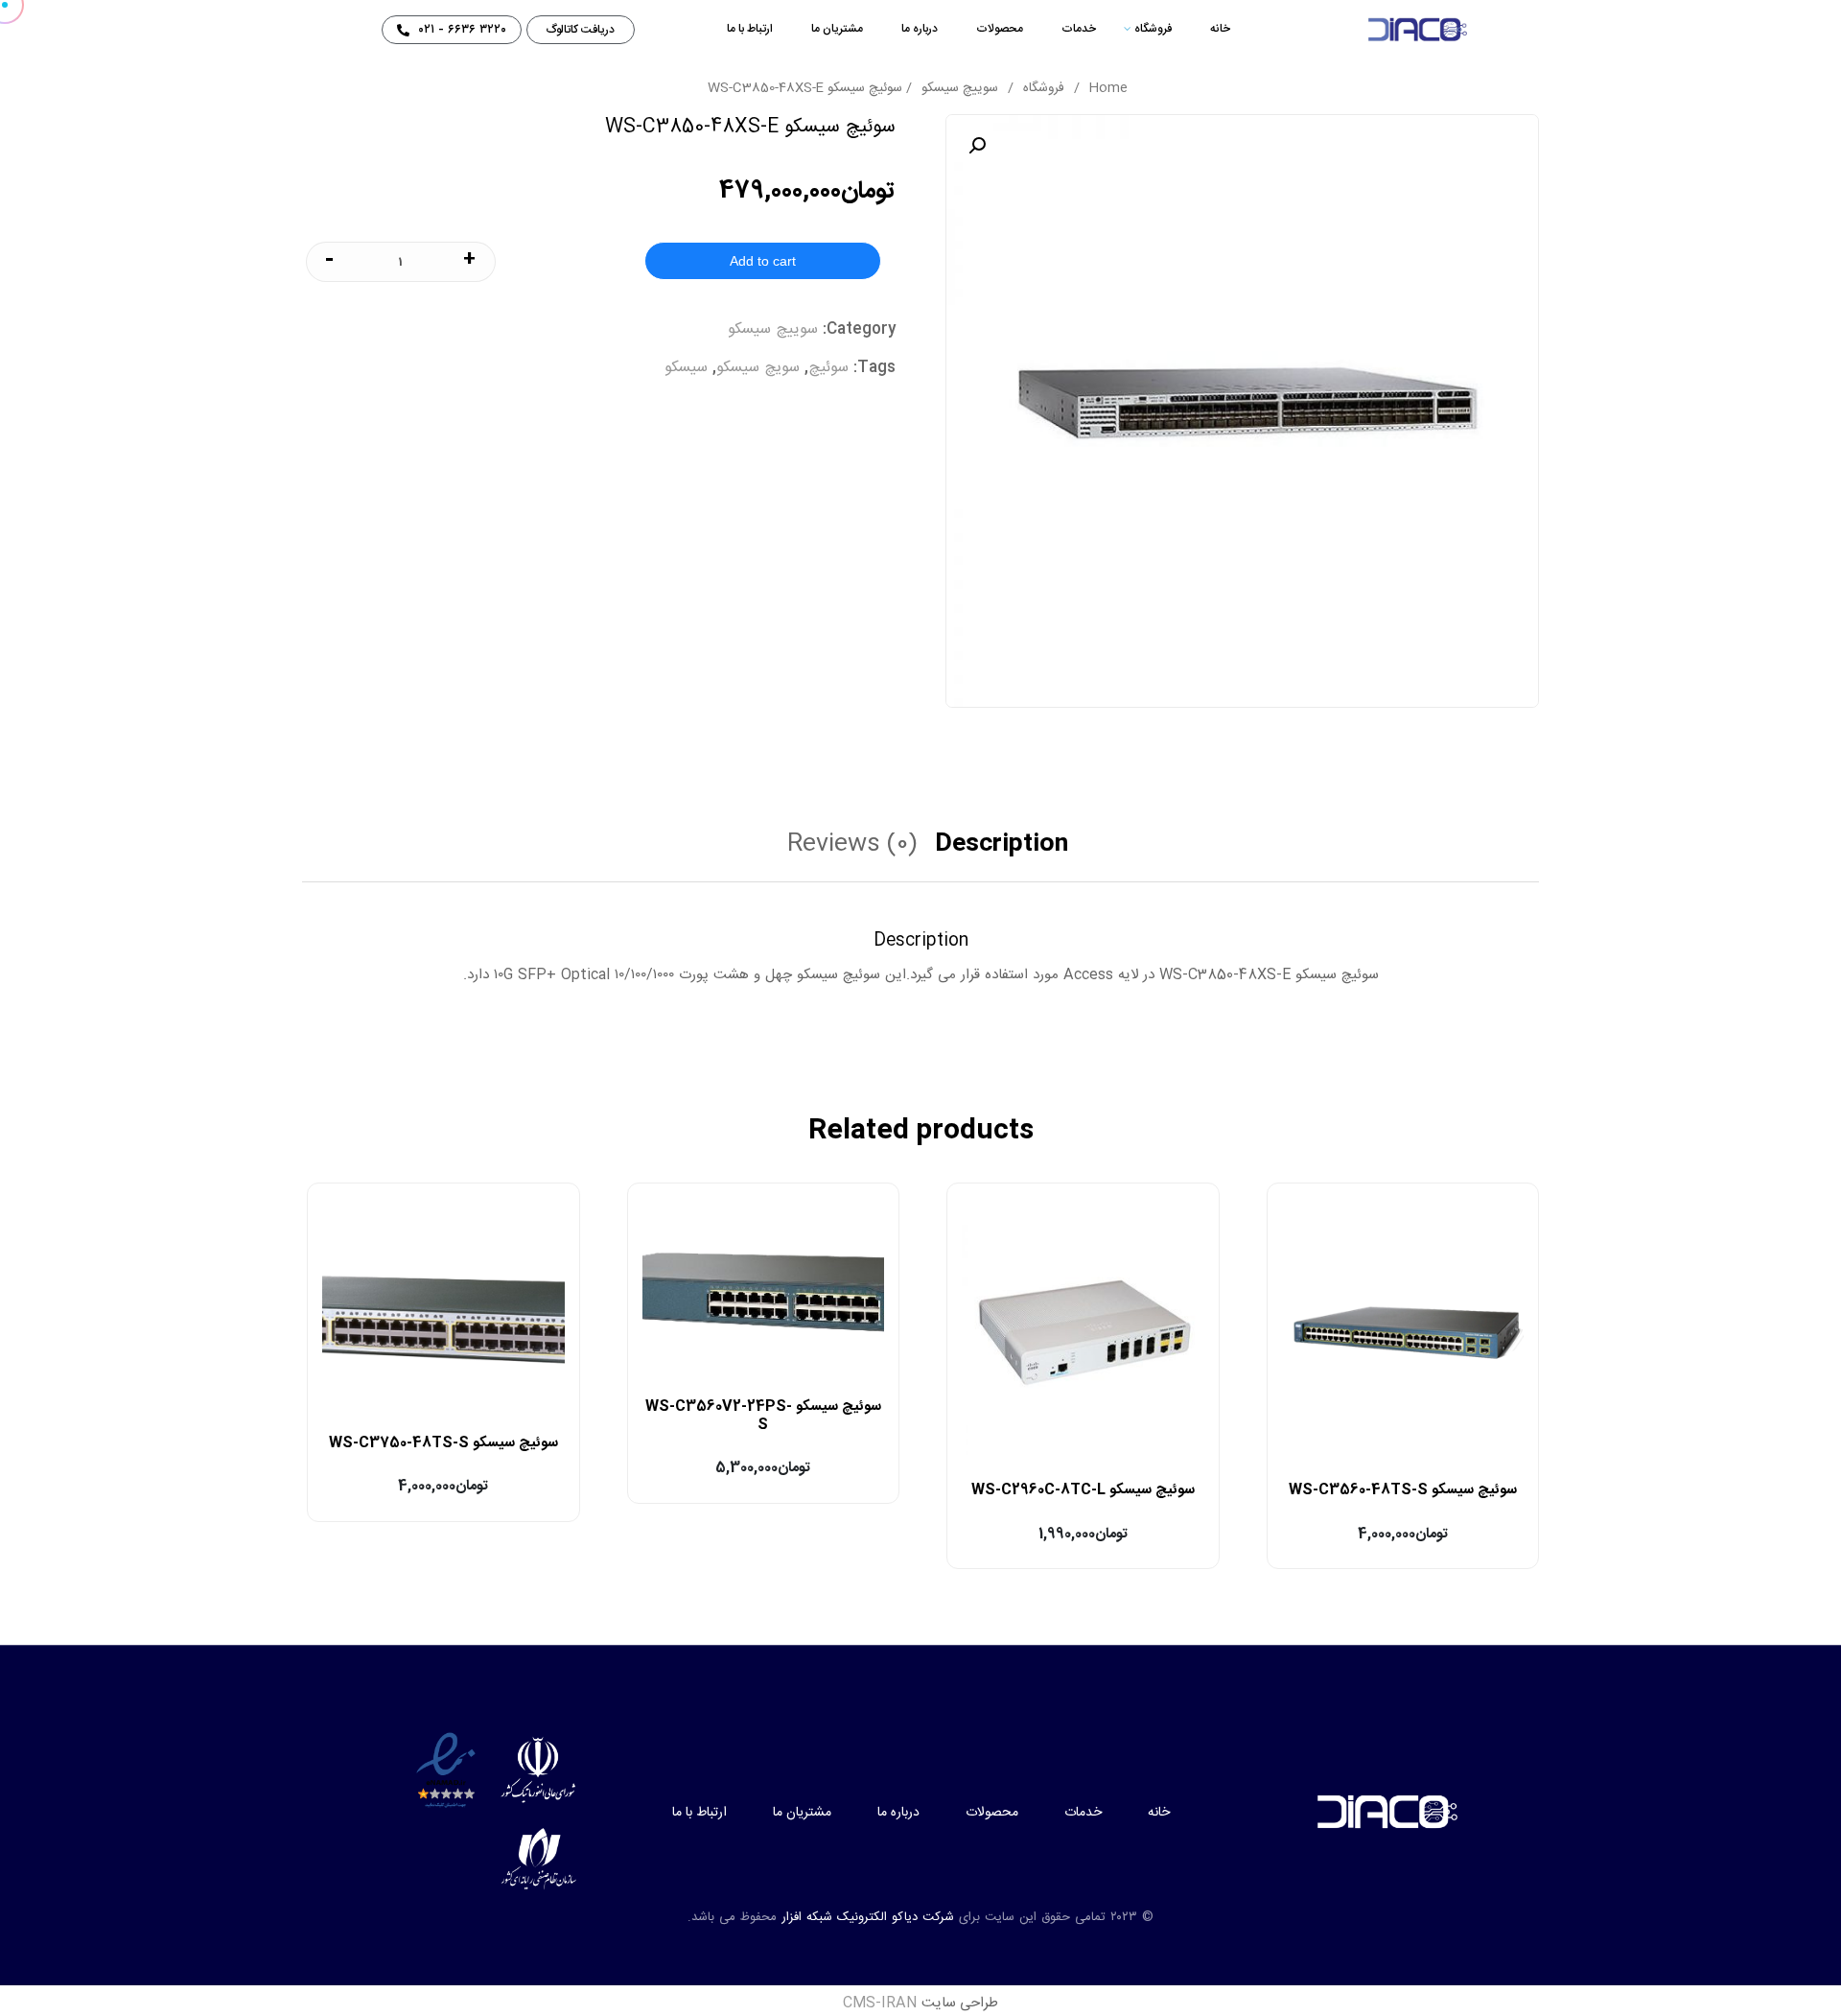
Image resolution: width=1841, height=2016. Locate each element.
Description (1002, 848)
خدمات (1079, 29)
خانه (1220, 29)
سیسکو (686, 368)
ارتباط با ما (750, 29)
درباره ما (920, 29)
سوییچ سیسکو (960, 88)
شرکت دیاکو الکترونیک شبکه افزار (868, 1917)
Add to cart (763, 261)
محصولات (1000, 29)
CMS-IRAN (880, 2003)
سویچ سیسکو (758, 368)
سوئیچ (828, 368)
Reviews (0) (852, 848)
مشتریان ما (837, 29)
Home (1108, 88)
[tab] (1009, 853)
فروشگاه (1153, 29)
